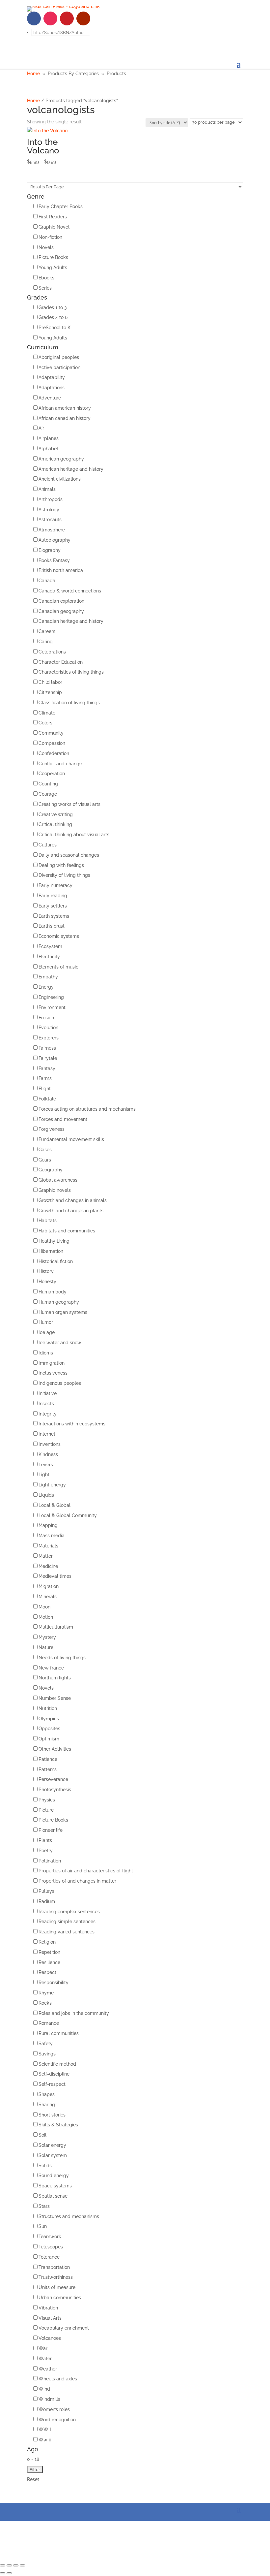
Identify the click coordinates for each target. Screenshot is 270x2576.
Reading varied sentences (67, 1932)
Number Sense (55, 1698)
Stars (44, 2206)
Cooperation (52, 774)
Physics (47, 1800)
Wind (44, 2389)
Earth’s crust (52, 926)
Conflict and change (60, 764)
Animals (47, 489)
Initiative (48, 1393)
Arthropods (51, 499)
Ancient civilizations (60, 479)
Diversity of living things (64, 875)
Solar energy (52, 2145)
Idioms (46, 1353)
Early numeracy (55, 885)
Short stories (52, 2115)
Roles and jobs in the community (74, 2013)
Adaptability (52, 377)
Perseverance (53, 1779)
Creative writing (56, 814)
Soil (42, 2135)
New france (51, 1668)
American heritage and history (71, 469)
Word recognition (57, 2420)
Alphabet (48, 449)
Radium (47, 1901)
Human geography (59, 1302)
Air (41, 428)
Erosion (46, 1018)
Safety (46, 2044)
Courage (48, 794)
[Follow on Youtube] (83, 18)
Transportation (54, 2267)
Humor (46, 1322)
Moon (44, 1607)
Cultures (48, 845)
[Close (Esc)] (3, 2565)
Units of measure (57, 2287)
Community (51, 733)
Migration (49, 1586)
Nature (46, 1647)
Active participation (59, 367)
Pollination (50, 1861)
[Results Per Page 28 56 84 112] (135, 187)
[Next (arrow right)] (9, 2573)
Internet (47, 1434)
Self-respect (52, 2084)
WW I (45, 2430)
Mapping (48, 1525)
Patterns (48, 1769)
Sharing (47, 2105)
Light (44, 1475)
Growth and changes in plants (71, 1211)
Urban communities (60, 2298)
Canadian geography (61, 611)
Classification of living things (69, 703)
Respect (47, 1972)
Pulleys (46, 1891)
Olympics (49, 1719)
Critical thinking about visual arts (74, 835)
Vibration (48, 2308)
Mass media (52, 1536)
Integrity (48, 1414)
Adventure (50, 398)
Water (45, 2359)
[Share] (9, 2565)
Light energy (52, 1485)
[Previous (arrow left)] (3, 2573)
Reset (33, 2479)
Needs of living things (62, 1658)
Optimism (49, 1739)
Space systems (55, 2186)
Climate (47, 713)
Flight (45, 1089)
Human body (53, 1292)
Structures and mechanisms (69, 2216)
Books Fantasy (54, 560)
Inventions (50, 1444)
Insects (46, 1404)
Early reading (53, 896)
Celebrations (52, 652)
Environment (52, 1007)
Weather (48, 2369)
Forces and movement (63, 1119)
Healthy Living (54, 1241)
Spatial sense (53, 2196)
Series (45, 288)
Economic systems (59, 936)
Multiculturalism (56, 1627)
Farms (45, 1078)
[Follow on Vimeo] (100, 18)
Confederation (54, 753)
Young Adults (53, 268)
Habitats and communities (67, 1231)
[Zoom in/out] (22, 2565)
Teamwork (50, 2237)
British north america (61, 570)
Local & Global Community (68, 1515)
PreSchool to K (54, 328)
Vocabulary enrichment (64, 2328)
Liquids (46, 1495)
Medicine (48, 1566)
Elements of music (58, 967)
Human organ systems (63, 1312)
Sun (43, 2226)
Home (33, 74)
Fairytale (48, 1058)
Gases (45, 1150)
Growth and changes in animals (73, 1200)
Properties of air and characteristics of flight (86, 1871)
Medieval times (55, 1576)
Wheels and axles (58, 2379)
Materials (48, 1546)
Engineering (51, 997)
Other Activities (55, 1749)
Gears (45, 1160)
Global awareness (58, 1180)
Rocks (45, 2003)
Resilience (49, 1962)
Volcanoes (50, 2338)
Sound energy (54, 2176)
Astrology (49, 510)
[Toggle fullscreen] (16, 2565)
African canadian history (65, 418)
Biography (50, 550)
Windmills (49, 2399)
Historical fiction (56, 1261)
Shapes (47, 2094)
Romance (49, 2023)
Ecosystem (50, 946)
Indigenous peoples (60, 1383)
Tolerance (49, 2257)
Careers (47, 631)
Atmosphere (52, 530)
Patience (48, 1759)
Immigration (52, 1363)
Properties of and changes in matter (77, 1881)
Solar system (53, 2155)
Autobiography (54, 540)
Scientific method (57, 2064)
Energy (46, 987)
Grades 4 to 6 (53, 317)
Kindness (48, 1454)
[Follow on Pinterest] (67, 18)
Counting (48, 784)
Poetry (46, 1851)
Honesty (47, 1282)
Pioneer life (51, 1830)
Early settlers (53, 906)
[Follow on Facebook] (34, 18)
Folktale (47, 1099)
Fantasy (47, 1068)
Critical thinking (55, 824)
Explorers (49, 1038)
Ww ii (45, 2440)
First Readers (53, 217)
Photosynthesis (55, 1790)
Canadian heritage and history (71, 621)
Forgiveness (52, 1129)
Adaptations (52, 388)
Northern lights (55, 1678)
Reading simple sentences (67, 1922)
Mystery (47, 1637)
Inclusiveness (53, 1373)
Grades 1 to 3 (53, 307)
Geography (51, 1170)
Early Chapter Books (61, 207)
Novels (46, 247)
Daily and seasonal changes (69, 855)
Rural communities (59, 2033)
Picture (46, 1810)
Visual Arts (50, 2318)
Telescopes (51, 2247)
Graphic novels (55, 1190)
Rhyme (46, 1993)
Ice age (47, 1332)
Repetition (49, 1952)
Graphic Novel (54, 227)
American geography (61, 459)
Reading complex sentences (69, 1912)
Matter (46, 1556)
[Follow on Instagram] (50, 18)
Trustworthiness (56, 2277)
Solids (45, 2166)
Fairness (47, 1048)
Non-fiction (50, 237)
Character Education (61, 662)
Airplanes (49, 438)
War (43, 2348)
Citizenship (50, 692)
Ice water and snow (60, 1343)
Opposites (49, 1729)
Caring (46, 642)
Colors (45, 723)
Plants (45, 1840)
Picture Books (53, 257)
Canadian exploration (61, 601)
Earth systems (54, 916)
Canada (47, 581)
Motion (46, 1617)
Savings (47, 2054)
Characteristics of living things (71, 672)
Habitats (48, 1221)
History (46, 1271)
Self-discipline (54, 2074)
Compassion (52, 743)
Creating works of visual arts (69, 804)
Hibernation (51, 1251)
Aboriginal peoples (59, 357)
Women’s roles (54, 2409)
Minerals (48, 1597)
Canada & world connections (70, 591)
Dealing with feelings (61, 865)
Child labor (50, 682)
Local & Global (54, 1505)
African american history (65, 408)
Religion (47, 1942)
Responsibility (54, 1983)
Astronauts (50, 520)
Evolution (48, 1028)
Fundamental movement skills (71, 1139)
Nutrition (48, 1708)
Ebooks (46, 278)
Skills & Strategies (58, 2125)
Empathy (48, 977)
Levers (46, 1465)
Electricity (49, 957)
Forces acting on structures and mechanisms (87, 1109)
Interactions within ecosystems (72, 1424)
